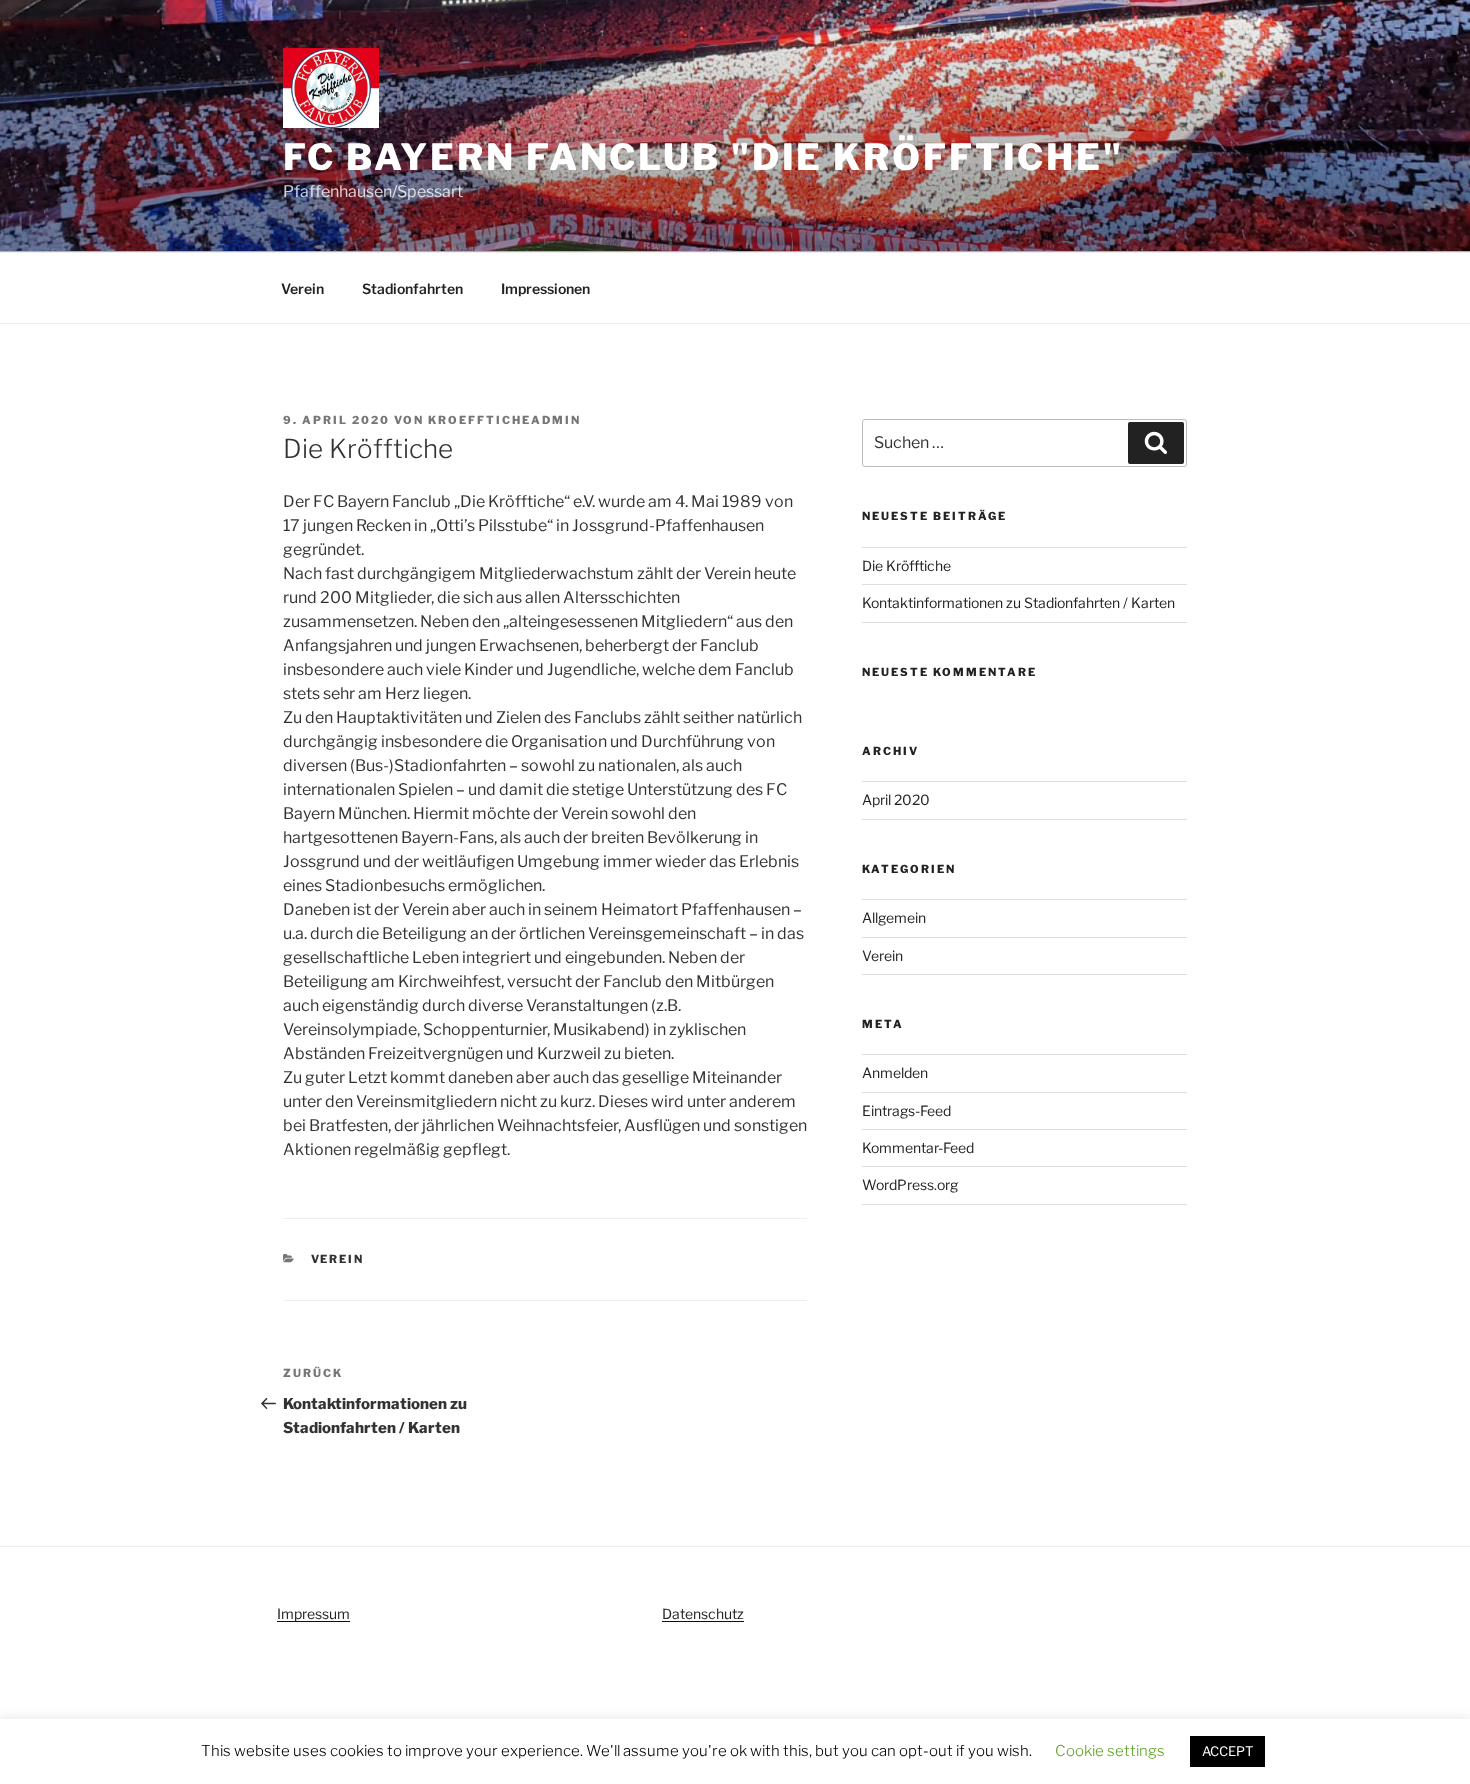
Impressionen (545, 288)
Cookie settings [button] (1110, 1751)
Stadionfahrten (412, 288)
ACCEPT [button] (1227, 1751)
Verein (302, 288)
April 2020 (896, 799)
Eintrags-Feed (906, 1110)
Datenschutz (703, 1613)
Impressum (313, 1613)
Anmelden (895, 1072)
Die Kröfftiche (906, 565)
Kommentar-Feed (918, 1147)
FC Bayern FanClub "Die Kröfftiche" (703, 157)
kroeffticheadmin (504, 420)
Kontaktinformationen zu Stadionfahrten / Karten (1018, 602)
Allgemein (894, 917)
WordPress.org (910, 1184)
